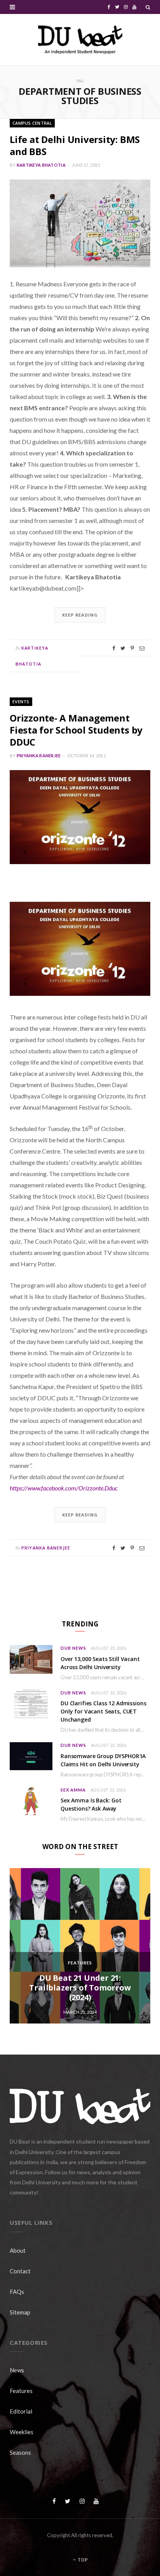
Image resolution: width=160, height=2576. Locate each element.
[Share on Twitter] (123, 648)
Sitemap (20, 2312)
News (17, 2370)
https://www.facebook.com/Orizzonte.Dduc (64, 1488)
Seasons (20, 2452)
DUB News (73, 1648)
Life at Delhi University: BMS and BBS (75, 145)
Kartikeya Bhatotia (41, 165)
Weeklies (22, 2432)
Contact (20, 2271)
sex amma (73, 1790)
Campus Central (32, 123)
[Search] (148, 7)
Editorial (21, 2411)
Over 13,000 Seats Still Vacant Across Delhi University (100, 1663)
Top (82, 2560)
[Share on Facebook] (114, 648)
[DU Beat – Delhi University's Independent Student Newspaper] (80, 40)
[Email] (142, 648)
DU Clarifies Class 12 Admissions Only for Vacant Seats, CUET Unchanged (103, 1711)
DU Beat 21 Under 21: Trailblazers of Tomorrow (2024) (80, 1988)
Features (80, 1963)
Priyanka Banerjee (39, 756)
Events (21, 702)
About (18, 2250)
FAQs (17, 2292)
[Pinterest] (132, 648)
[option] (80, 1946)
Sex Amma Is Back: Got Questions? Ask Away (91, 1804)
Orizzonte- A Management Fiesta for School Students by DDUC (76, 730)
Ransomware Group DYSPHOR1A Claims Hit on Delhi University (103, 1760)
